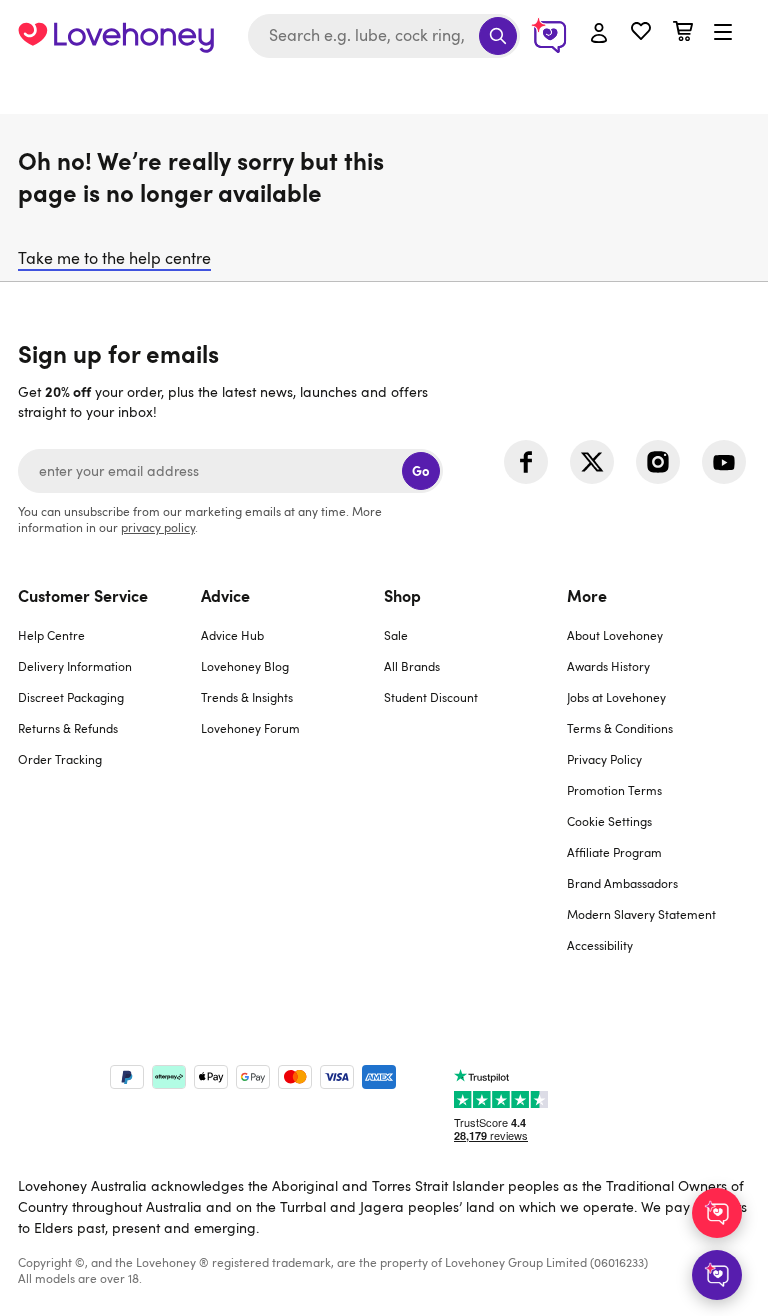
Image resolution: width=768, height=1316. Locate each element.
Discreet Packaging (71, 697)
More (587, 595)
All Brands (412, 666)
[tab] (109, 782)
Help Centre (51, 635)
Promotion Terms (614, 790)
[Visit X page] (592, 462)
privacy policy (158, 527)
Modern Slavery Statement (641, 914)
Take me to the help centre (114, 258)
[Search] (498, 36)
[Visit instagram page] (658, 462)
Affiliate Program (614, 852)
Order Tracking (60, 759)
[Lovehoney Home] (116, 36)
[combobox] (384, 36)
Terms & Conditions (620, 728)
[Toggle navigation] (723, 33)
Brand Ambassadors (622, 883)
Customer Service (83, 595)
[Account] (599, 34)
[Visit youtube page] (724, 462)
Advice (225, 595)
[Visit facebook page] (526, 462)
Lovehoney (384, 92)
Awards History (608, 666)
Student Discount (431, 697)
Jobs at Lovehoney (616, 697)
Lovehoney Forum (250, 728)
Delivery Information (75, 666)
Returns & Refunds (68, 728)
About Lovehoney (615, 635)
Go (420, 470)
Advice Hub (232, 635)
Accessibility (600, 945)
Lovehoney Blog (245, 666)
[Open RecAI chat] (717, 1213)
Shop (402, 595)
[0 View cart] (683, 33)
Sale (396, 635)
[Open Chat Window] (717, 1275)
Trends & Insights (247, 697)
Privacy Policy (604, 759)
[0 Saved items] (641, 33)
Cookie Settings (609, 821)
